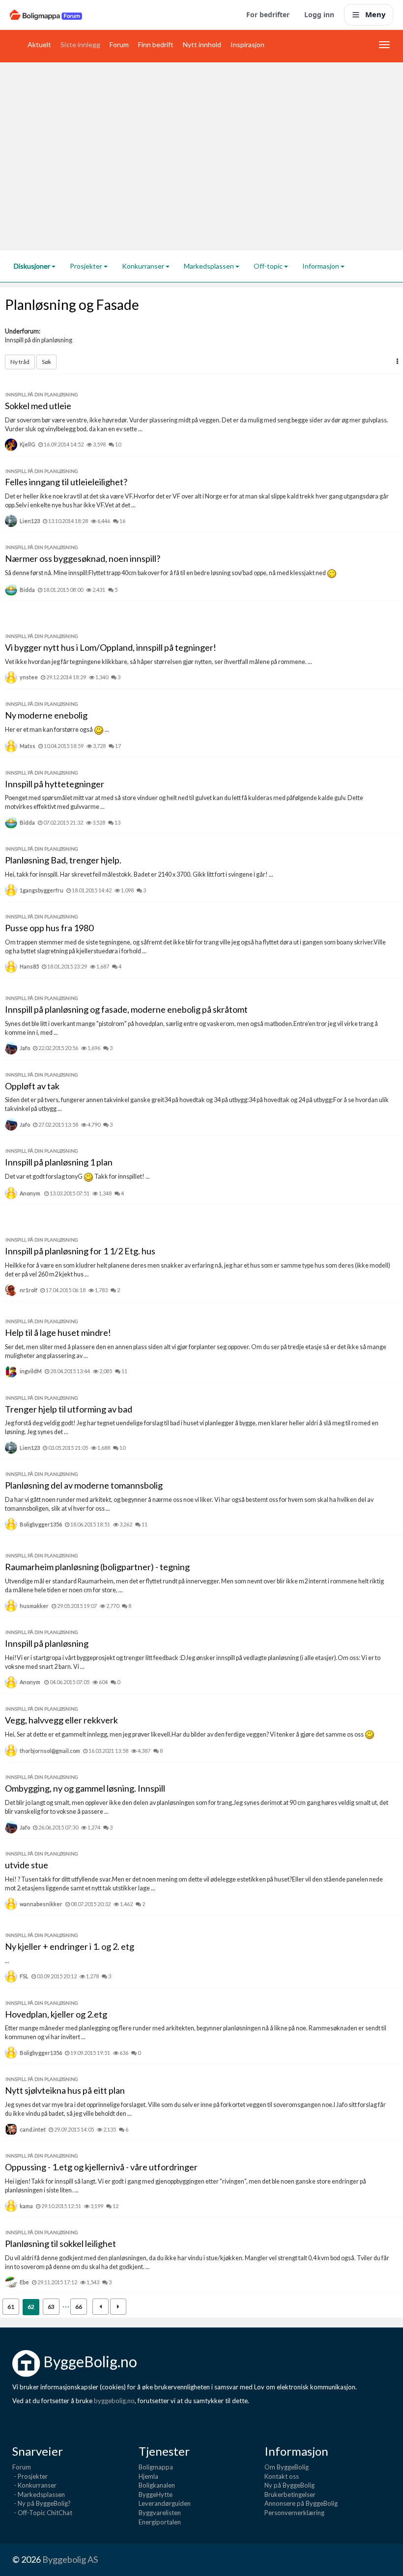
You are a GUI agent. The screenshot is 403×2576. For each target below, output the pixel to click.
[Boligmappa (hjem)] (46, 15)
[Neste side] (118, 2307)
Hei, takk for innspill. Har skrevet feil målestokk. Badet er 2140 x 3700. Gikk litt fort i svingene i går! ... (139, 874)
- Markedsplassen (39, 2494)
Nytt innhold (202, 44)
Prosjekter (87, 266)
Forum (119, 44)
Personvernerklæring (294, 2513)
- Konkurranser (34, 2485)
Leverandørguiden (165, 2503)
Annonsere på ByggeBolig (301, 2503)
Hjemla (148, 2476)
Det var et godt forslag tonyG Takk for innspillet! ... (77, 1177)
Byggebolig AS (70, 2559)
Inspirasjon (247, 44)
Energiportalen (160, 2522)
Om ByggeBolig (287, 2467)
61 (11, 2307)
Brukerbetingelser (290, 2494)
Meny (375, 14)
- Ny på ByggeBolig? (42, 2503)
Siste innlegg (80, 44)
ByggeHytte (156, 2494)
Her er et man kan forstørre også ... (57, 730)
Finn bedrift (156, 44)
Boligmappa (156, 2467)
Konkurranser (144, 266)
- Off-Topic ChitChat (42, 2513)
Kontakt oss (282, 2476)
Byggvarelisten (160, 2513)
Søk (46, 362)
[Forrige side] (101, 2307)
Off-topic (269, 266)
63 (51, 2307)
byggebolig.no (114, 2401)
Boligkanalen (157, 2485)
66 (79, 2307)
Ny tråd (20, 362)
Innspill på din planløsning (39, 340)
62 (31, 2307)
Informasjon (321, 266)
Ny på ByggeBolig (289, 2485)
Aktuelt (39, 44)
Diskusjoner (33, 266)
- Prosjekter (30, 2476)
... (7, 1961)
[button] (397, 361)
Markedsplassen (210, 266)
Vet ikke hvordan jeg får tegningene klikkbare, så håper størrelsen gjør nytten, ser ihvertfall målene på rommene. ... (158, 662)
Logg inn (319, 14)
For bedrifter (268, 14)
